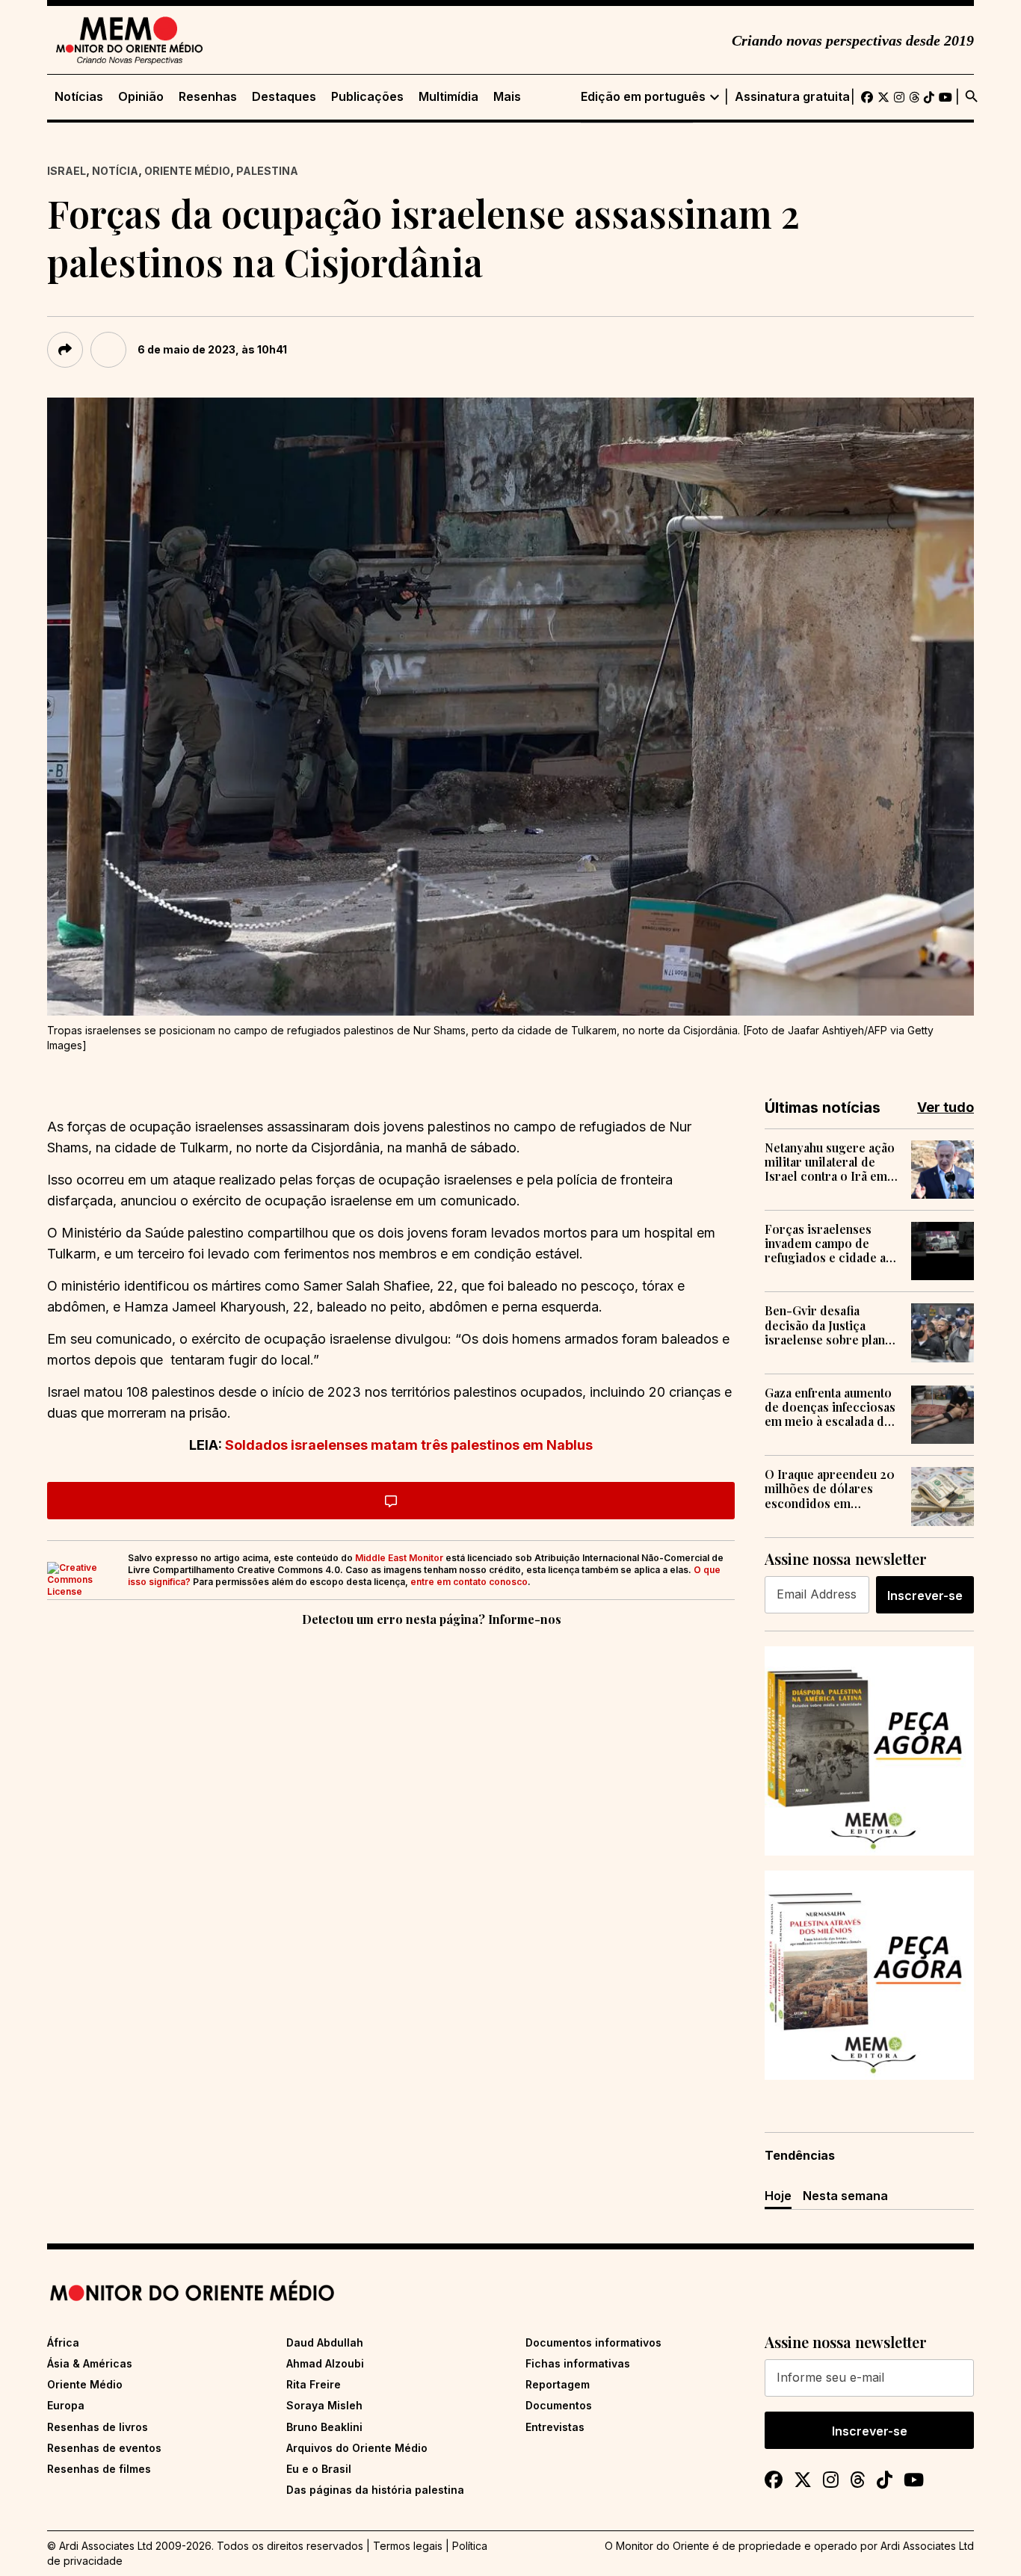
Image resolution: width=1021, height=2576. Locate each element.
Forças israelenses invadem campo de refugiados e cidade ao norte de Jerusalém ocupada (829, 1244)
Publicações (367, 97)
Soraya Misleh (324, 2405)
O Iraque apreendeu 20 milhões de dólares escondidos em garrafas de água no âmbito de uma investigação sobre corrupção (830, 1489)
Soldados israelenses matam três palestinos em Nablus (409, 1445)
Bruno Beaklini (324, 2427)
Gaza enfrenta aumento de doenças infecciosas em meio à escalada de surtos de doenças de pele (830, 1407)
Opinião (141, 97)
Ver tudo (946, 1107)
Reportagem (558, 2384)
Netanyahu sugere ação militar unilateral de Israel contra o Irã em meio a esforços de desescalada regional (830, 1162)
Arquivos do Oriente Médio (357, 2448)
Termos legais (408, 2546)
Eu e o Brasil (319, 2469)
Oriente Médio (187, 171)
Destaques (284, 97)
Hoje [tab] (778, 2196)
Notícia (115, 171)
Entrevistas (555, 2427)
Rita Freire (314, 2384)
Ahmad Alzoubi (325, 2363)
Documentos (559, 2405)
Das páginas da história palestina (375, 2490)
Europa (66, 2405)
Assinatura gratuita (792, 97)
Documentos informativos (593, 2342)
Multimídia (448, 97)
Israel (67, 171)
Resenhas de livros (98, 2427)
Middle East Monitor (399, 1558)
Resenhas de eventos (104, 2448)
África (63, 2342)
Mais (507, 97)
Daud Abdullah (325, 2342)
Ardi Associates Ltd (927, 2546)
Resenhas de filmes (99, 2469)
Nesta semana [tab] (845, 2196)
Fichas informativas (578, 2363)
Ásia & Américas (90, 2363)
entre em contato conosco (469, 1582)
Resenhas (208, 97)
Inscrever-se (925, 1596)
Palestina (267, 171)
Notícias (79, 97)
